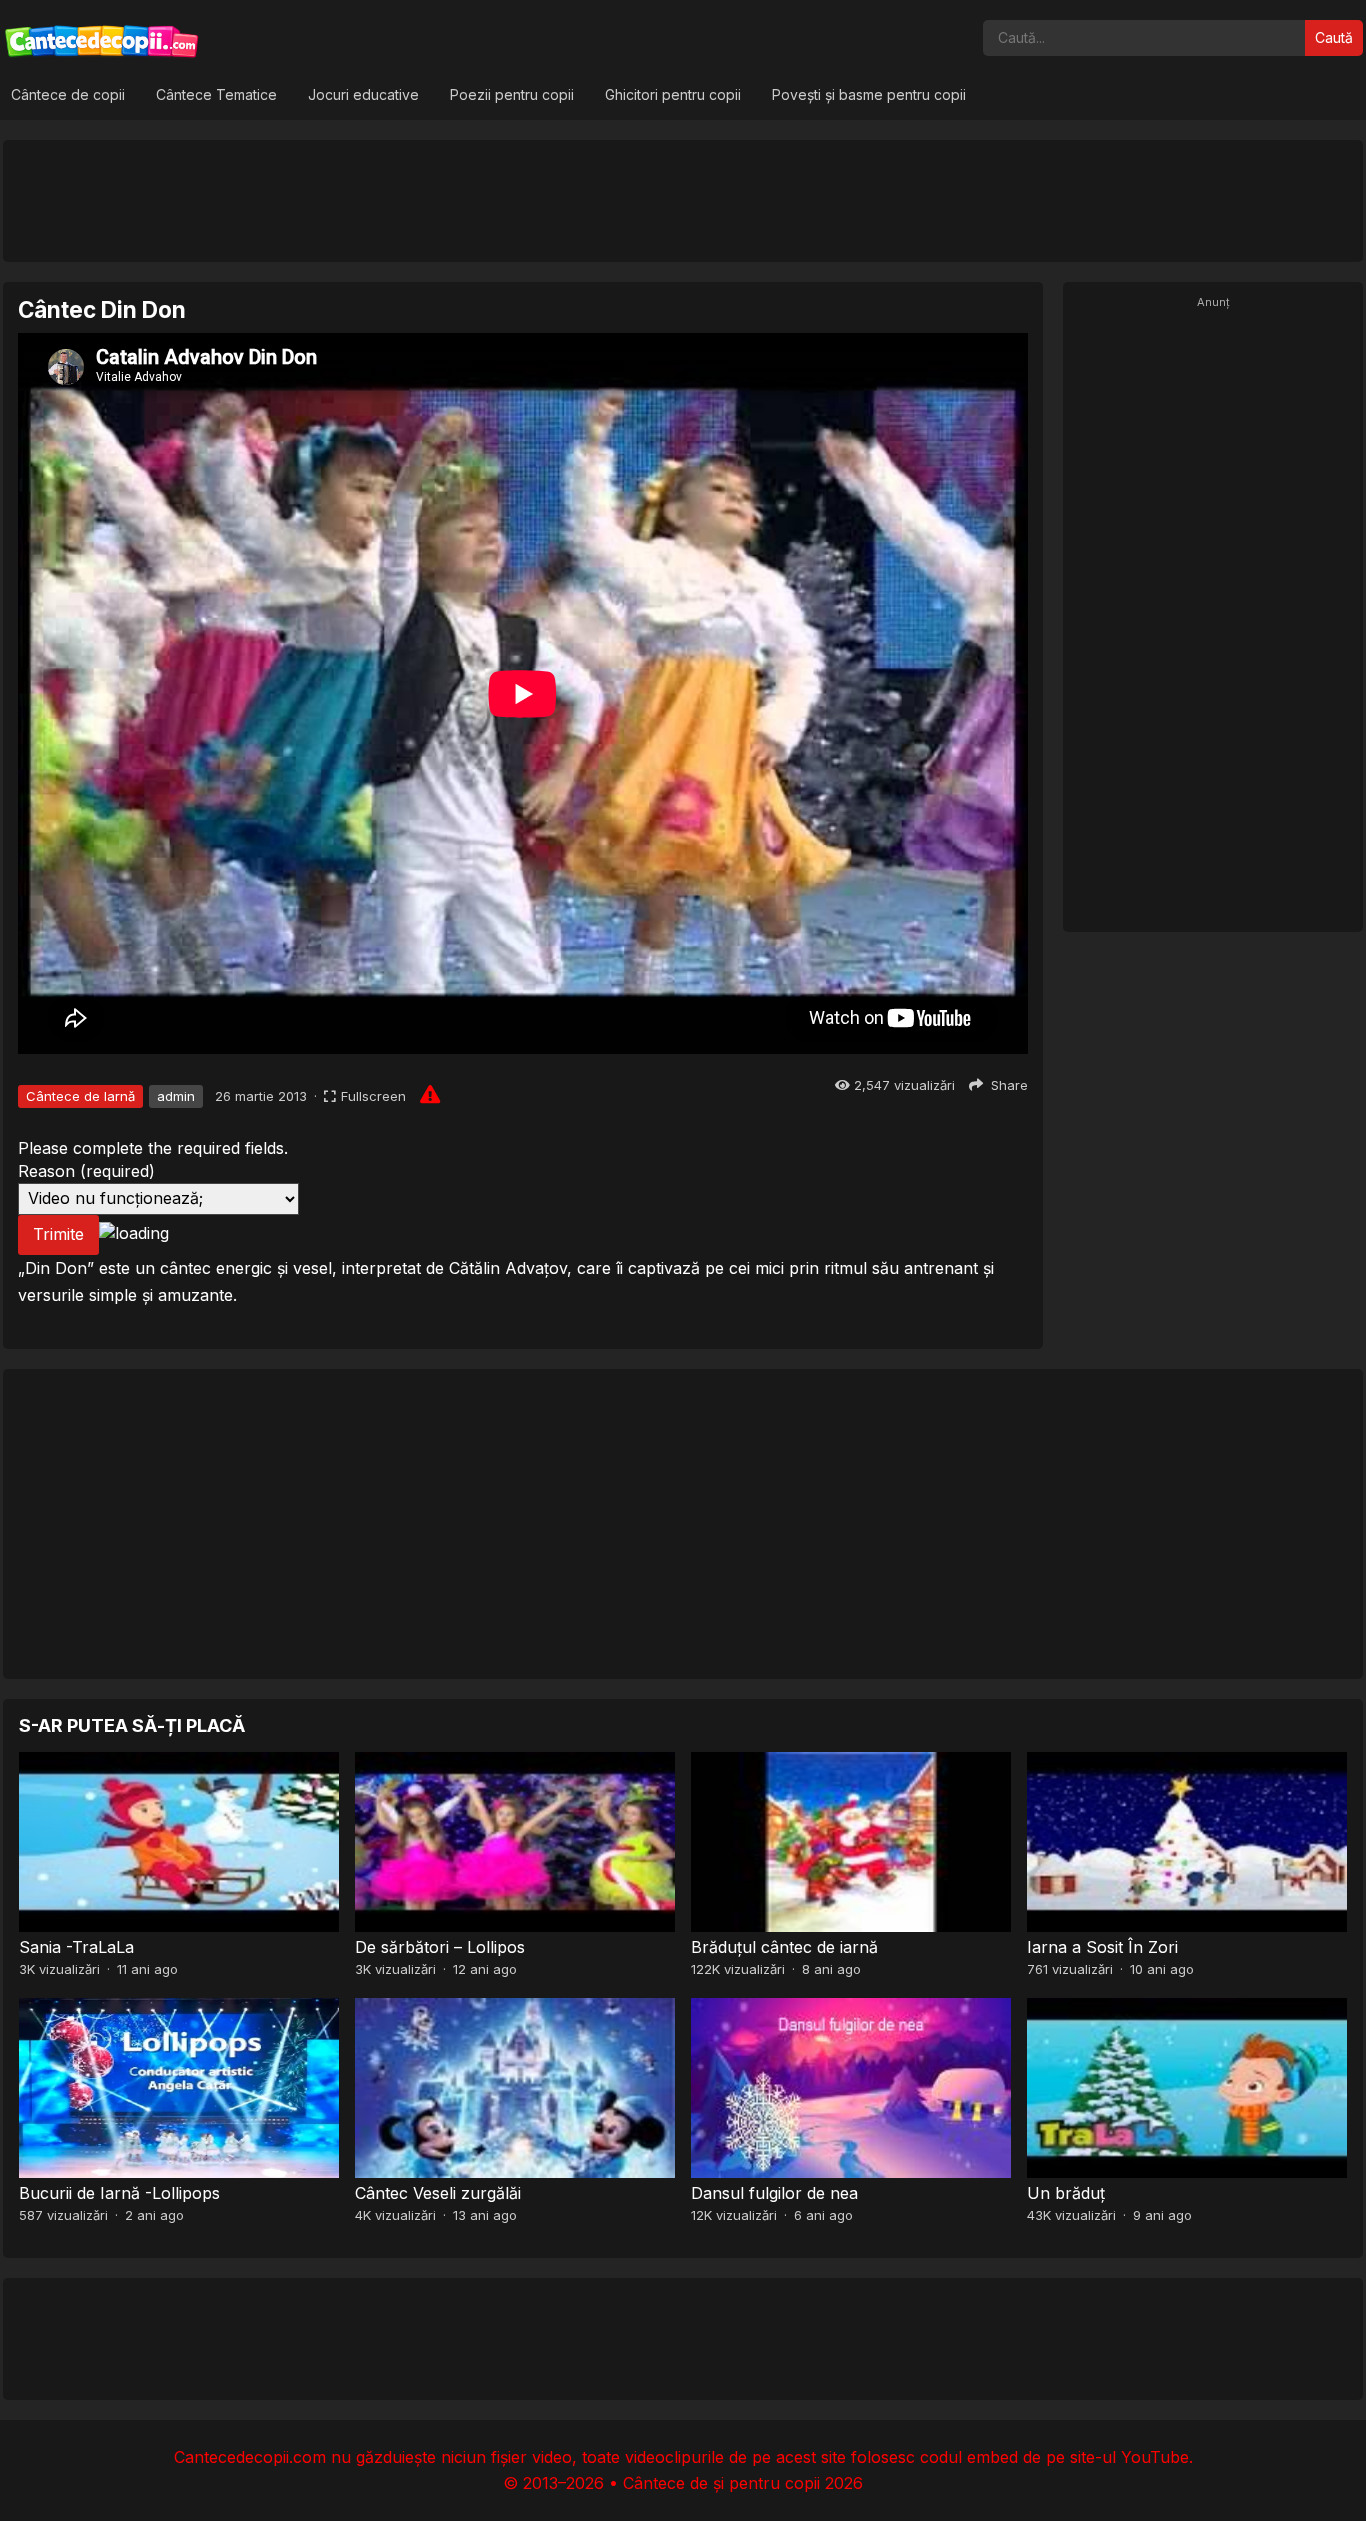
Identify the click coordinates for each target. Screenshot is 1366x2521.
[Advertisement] (683, 200)
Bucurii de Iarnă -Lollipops (119, 2193)
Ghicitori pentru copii (673, 94)
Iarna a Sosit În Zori (1102, 1947)
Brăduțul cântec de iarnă (784, 1947)
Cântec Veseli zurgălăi (438, 2193)
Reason (86, 1171)
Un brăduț (1066, 2193)
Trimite (58, 1234)
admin (176, 1096)
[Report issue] (430, 1094)
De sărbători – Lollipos (440, 1947)
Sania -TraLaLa (76, 1947)
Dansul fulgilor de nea (774, 2193)
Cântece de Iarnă (80, 1096)
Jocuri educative (363, 94)
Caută (1334, 37)
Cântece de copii (68, 94)
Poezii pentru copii (512, 94)
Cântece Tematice (216, 94)
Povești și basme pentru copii (869, 94)
